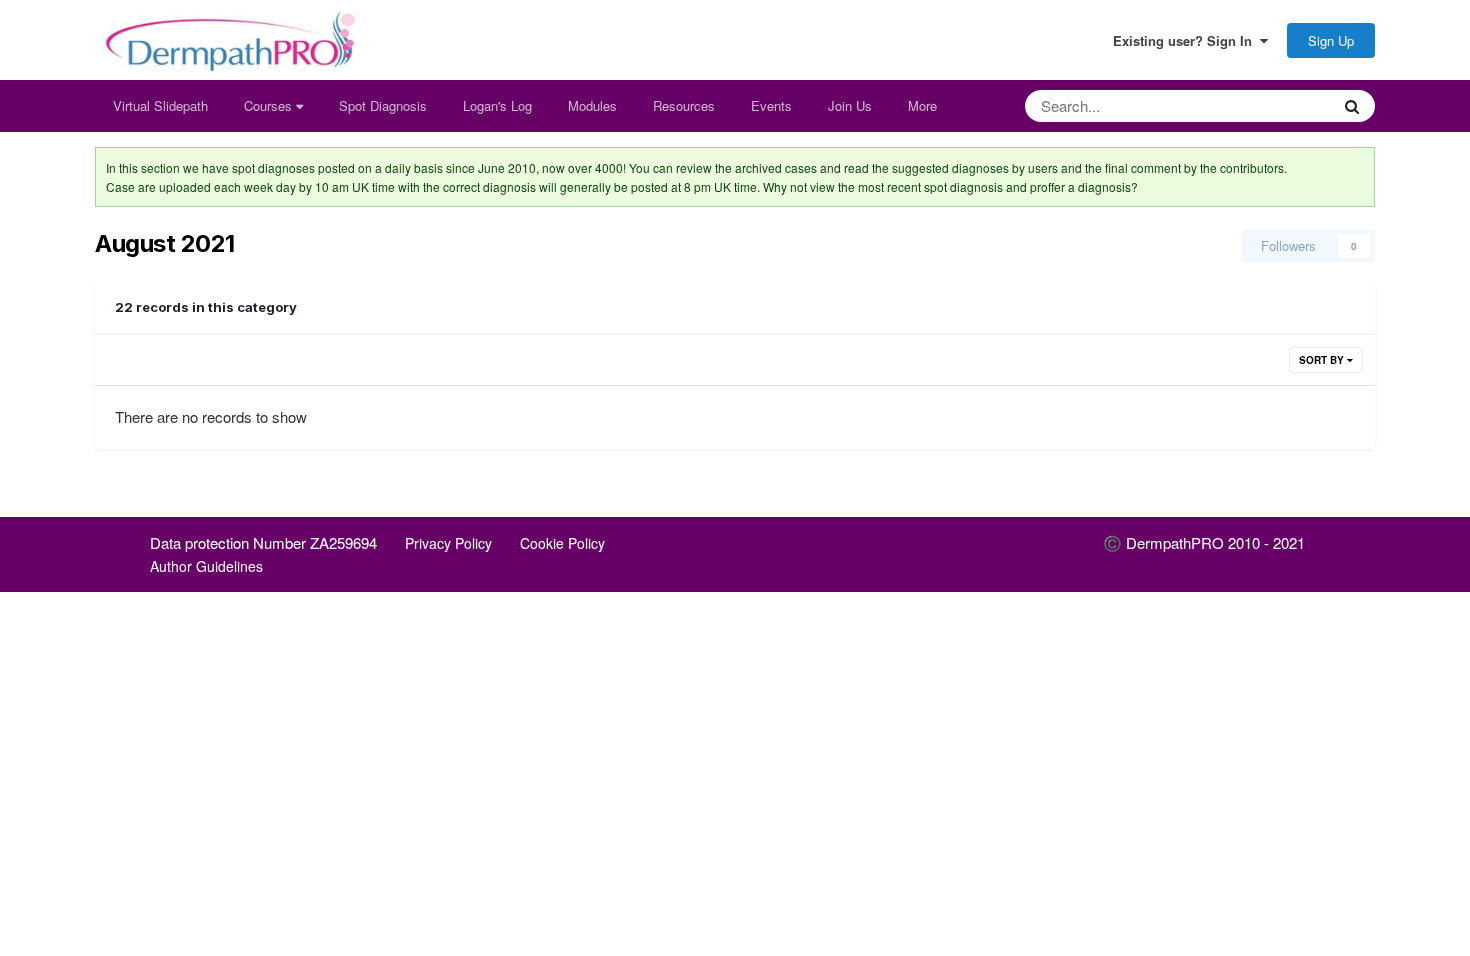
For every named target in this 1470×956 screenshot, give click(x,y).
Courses (270, 105)
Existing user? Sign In (1186, 41)
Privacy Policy (448, 543)
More (922, 105)
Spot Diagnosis (383, 105)
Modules (592, 105)
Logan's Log (497, 105)
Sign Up (1331, 40)
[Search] (1352, 106)
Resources (684, 105)
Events (771, 105)
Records (1279, 105)
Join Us (850, 105)
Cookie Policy (562, 543)
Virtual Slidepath (160, 105)
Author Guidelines (206, 566)
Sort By (1323, 360)
